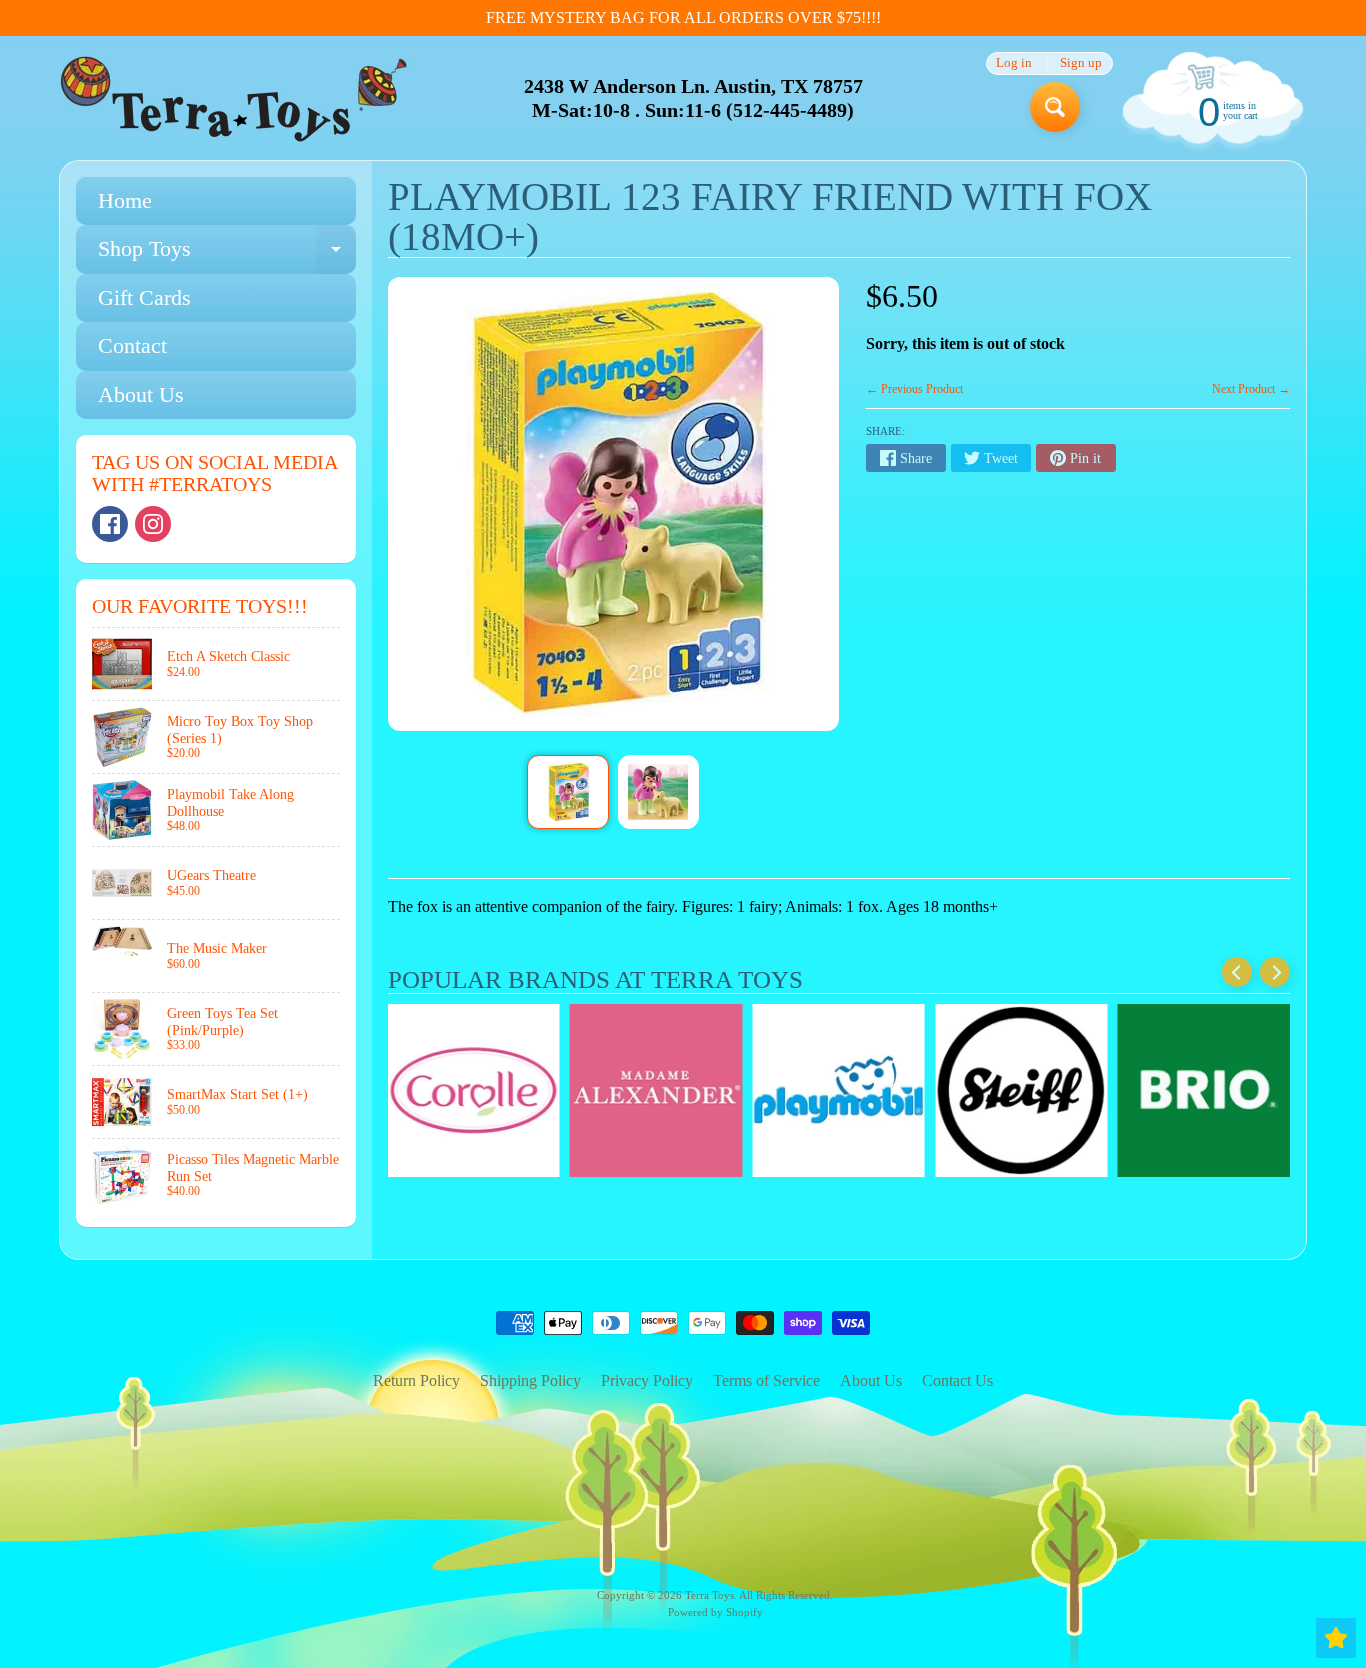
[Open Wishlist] (1336, 1638)
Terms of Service (766, 1380)
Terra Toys (709, 1595)
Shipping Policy (530, 1380)
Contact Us (957, 1380)
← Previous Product (914, 389)
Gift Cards (144, 297)
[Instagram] (153, 524)
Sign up (1081, 63)
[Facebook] (110, 524)
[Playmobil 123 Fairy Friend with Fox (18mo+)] (567, 792)
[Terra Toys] (234, 98)
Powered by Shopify (715, 1612)
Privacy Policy (647, 1380)
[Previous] (1237, 972)
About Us (141, 394)
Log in (1014, 63)
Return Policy (416, 1380)
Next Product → (1251, 389)
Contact (132, 345)
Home (125, 200)
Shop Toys (227, 254)
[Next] (1275, 972)
